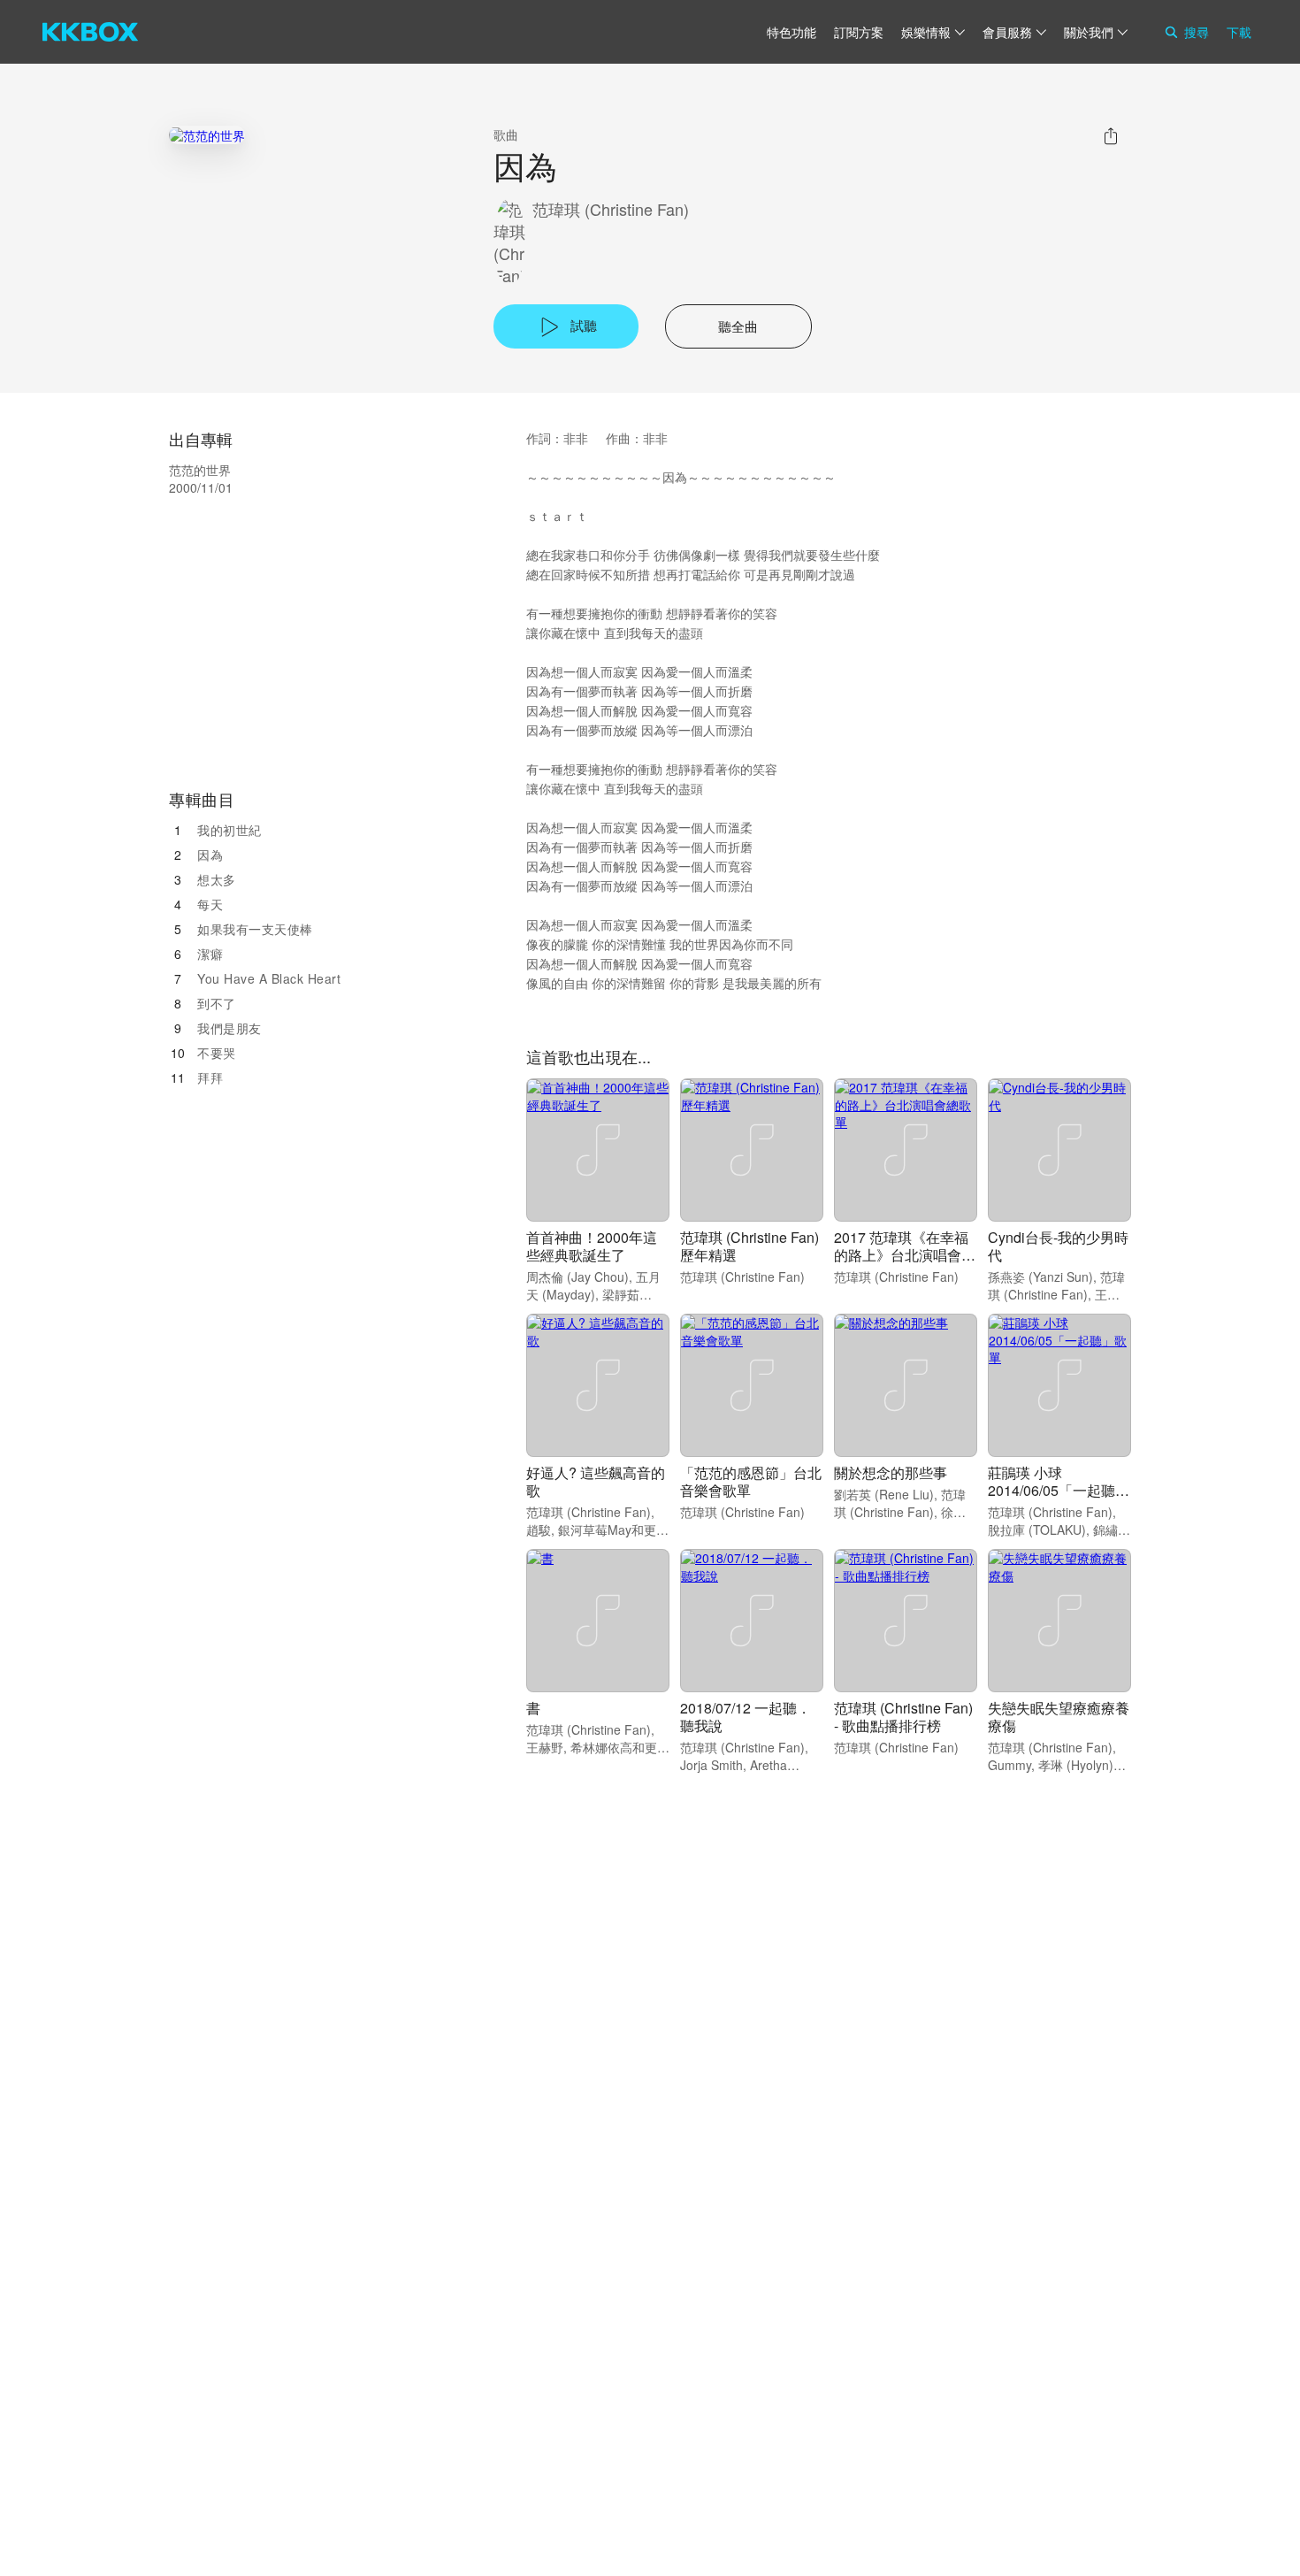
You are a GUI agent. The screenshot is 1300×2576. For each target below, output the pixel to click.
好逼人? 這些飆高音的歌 (596, 1481)
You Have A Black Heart (269, 978)
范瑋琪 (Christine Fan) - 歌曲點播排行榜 (903, 1717)
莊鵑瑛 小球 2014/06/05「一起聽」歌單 (1059, 1490)
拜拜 (210, 1077)
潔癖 (210, 954)
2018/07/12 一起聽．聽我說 (746, 1717)
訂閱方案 (859, 32)
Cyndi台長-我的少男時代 (1058, 1246)
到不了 (217, 1003)
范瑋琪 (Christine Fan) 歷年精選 (749, 1246)
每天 (210, 904)
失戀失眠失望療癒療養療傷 (1059, 1717)
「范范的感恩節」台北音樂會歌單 (751, 1481)
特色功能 (791, 32)
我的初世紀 (229, 830)
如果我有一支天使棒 (255, 929)
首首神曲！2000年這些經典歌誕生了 (592, 1246)
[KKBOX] (90, 32)
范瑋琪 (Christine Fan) (611, 209)
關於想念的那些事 (891, 1472)
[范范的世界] (207, 135)
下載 (1239, 32)
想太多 (217, 879)
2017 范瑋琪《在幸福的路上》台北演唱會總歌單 (905, 1255)
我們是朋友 (229, 1028)
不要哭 (217, 1053)
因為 (210, 855)
